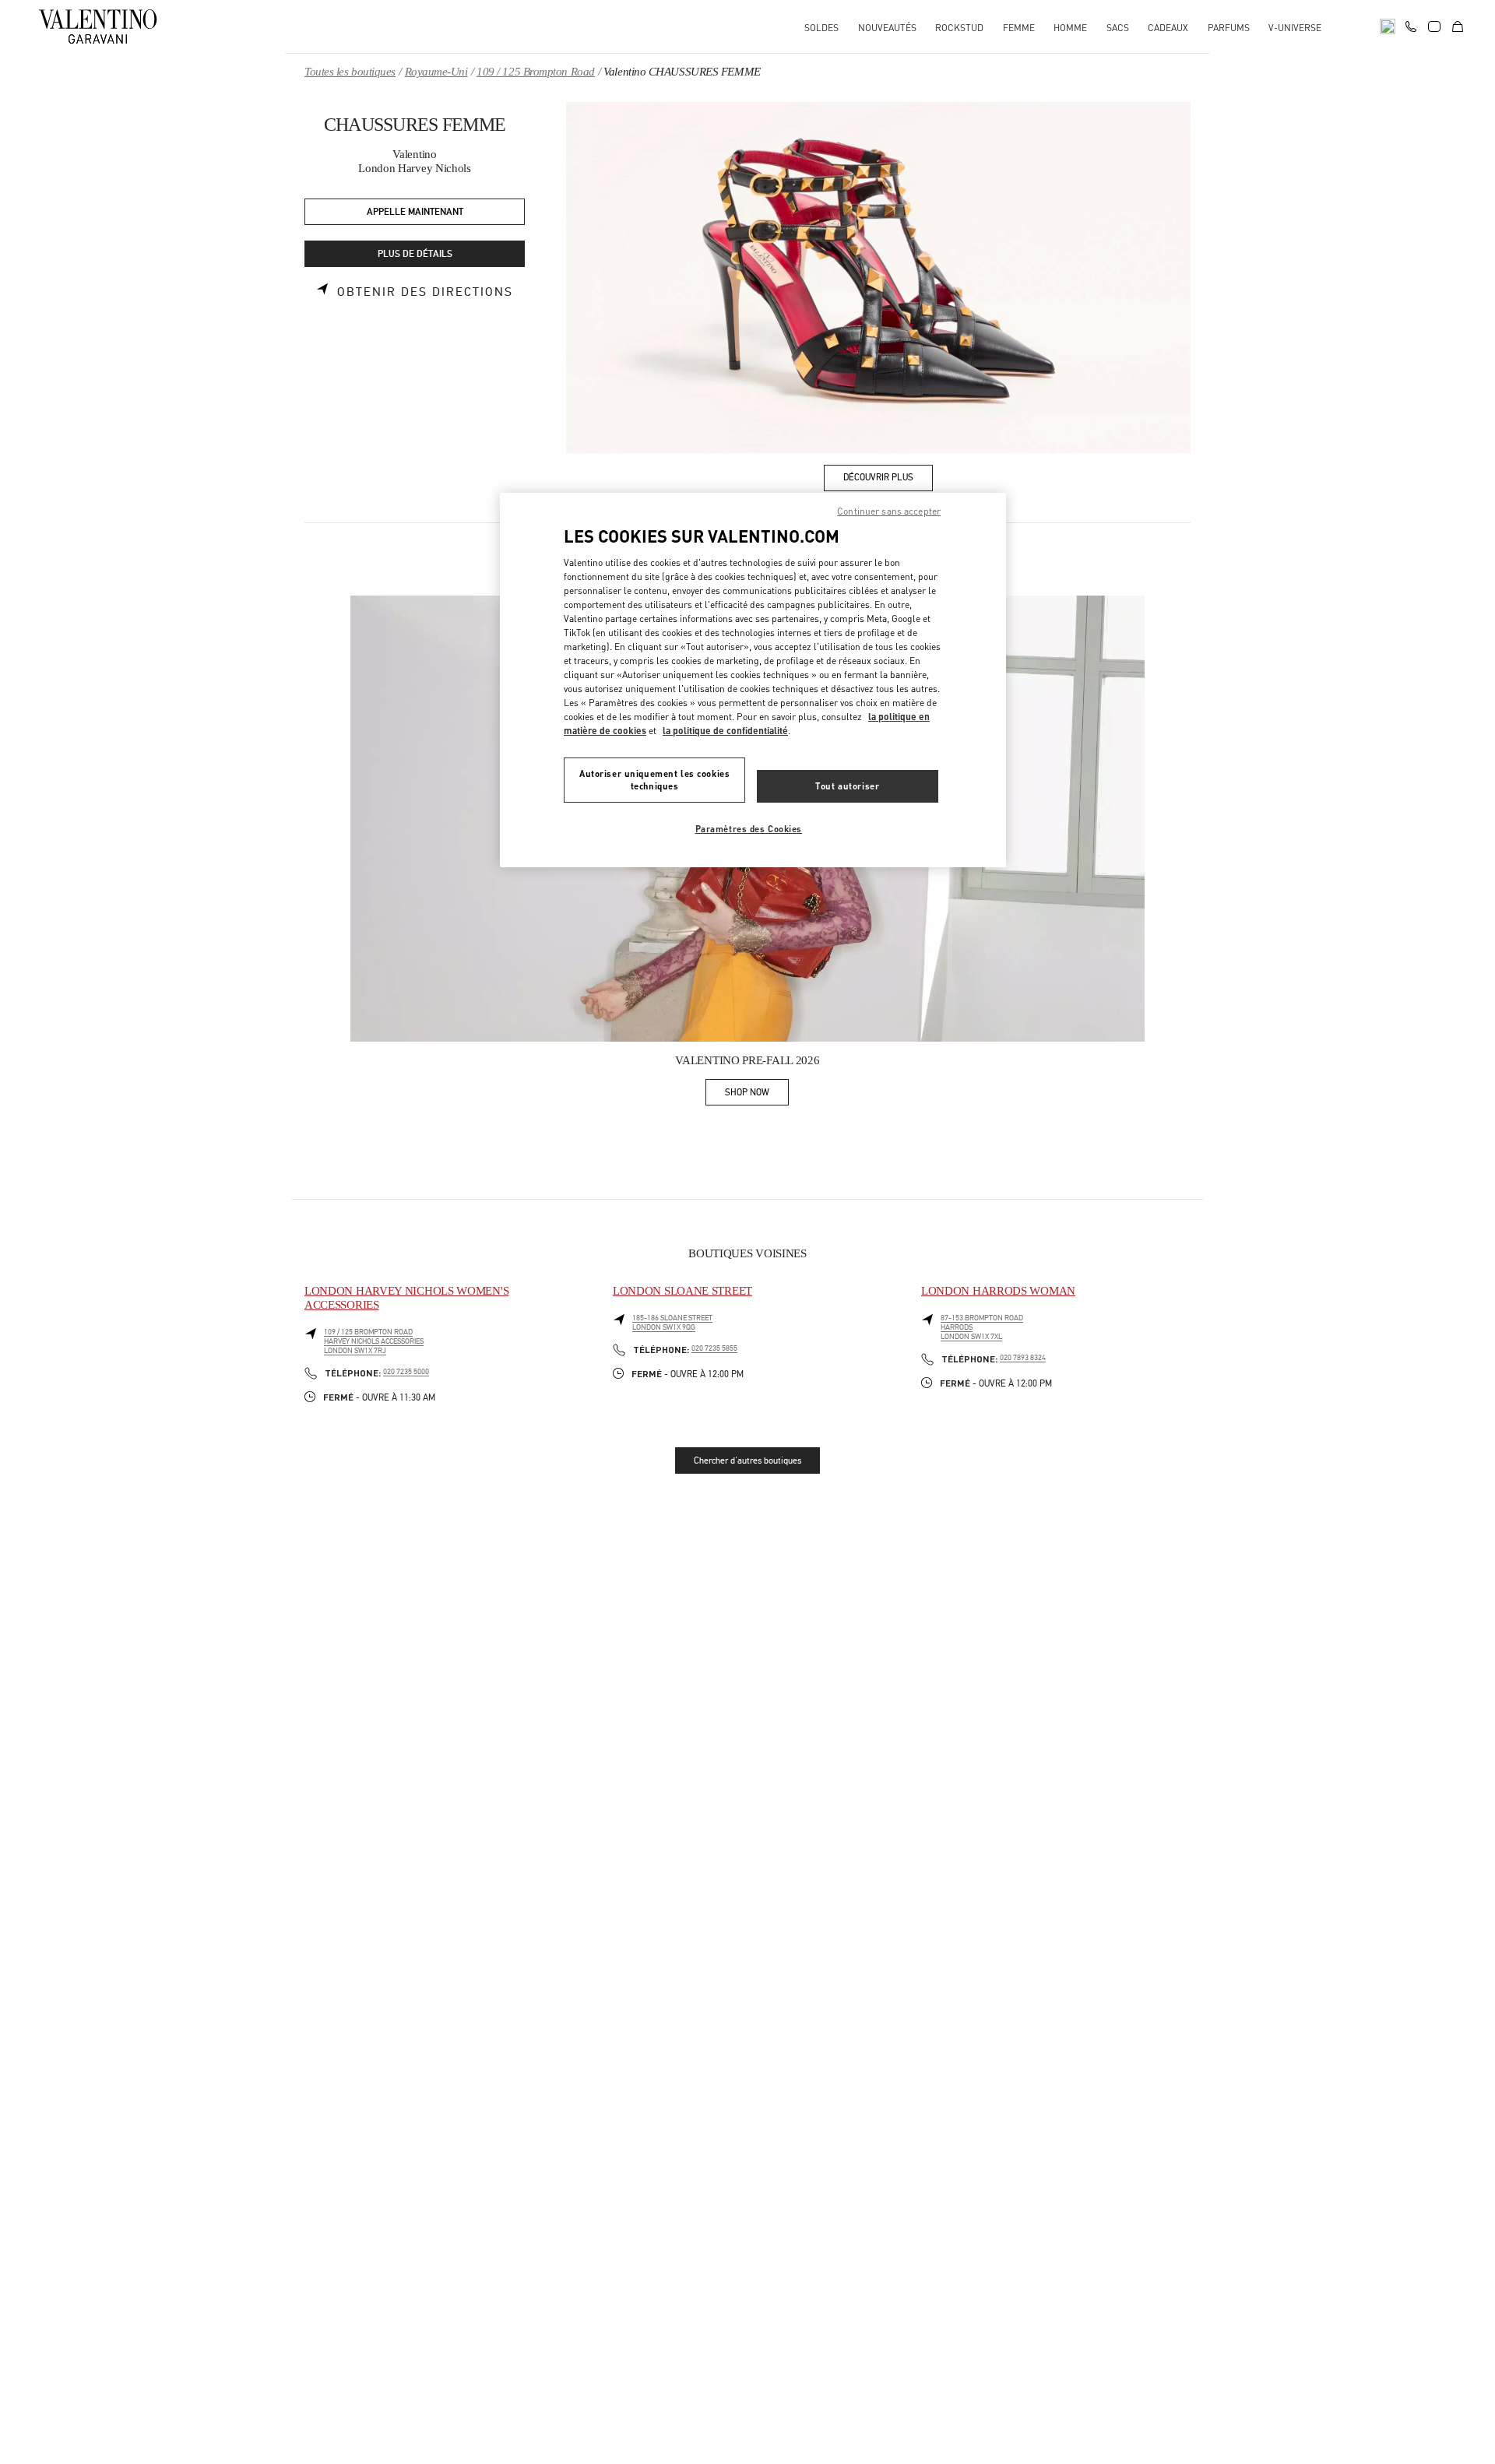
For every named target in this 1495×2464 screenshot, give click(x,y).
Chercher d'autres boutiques (747, 1460)
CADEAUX (1168, 28)
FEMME (1019, 28)
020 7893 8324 (1023, 1358)
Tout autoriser (847, 786)
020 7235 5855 (714, 1348)
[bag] (1458, 26)
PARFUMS (1229, 28)
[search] (1388, 26)
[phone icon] (1411, 25)
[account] (1434, 26)
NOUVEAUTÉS (887, 28)
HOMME (1070, 28)
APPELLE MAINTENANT (415, 212)
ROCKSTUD (959, 28)
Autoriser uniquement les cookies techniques (654, 780)
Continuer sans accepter (889, 511)
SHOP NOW (757, 1095)
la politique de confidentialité (725, 731)
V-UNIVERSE (1295, 28)
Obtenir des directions (425, 292)
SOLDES (821, 28)
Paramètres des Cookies (749, 829)
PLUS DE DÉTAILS (415, 254)
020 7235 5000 (406, 1372)
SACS (1118, 28)
